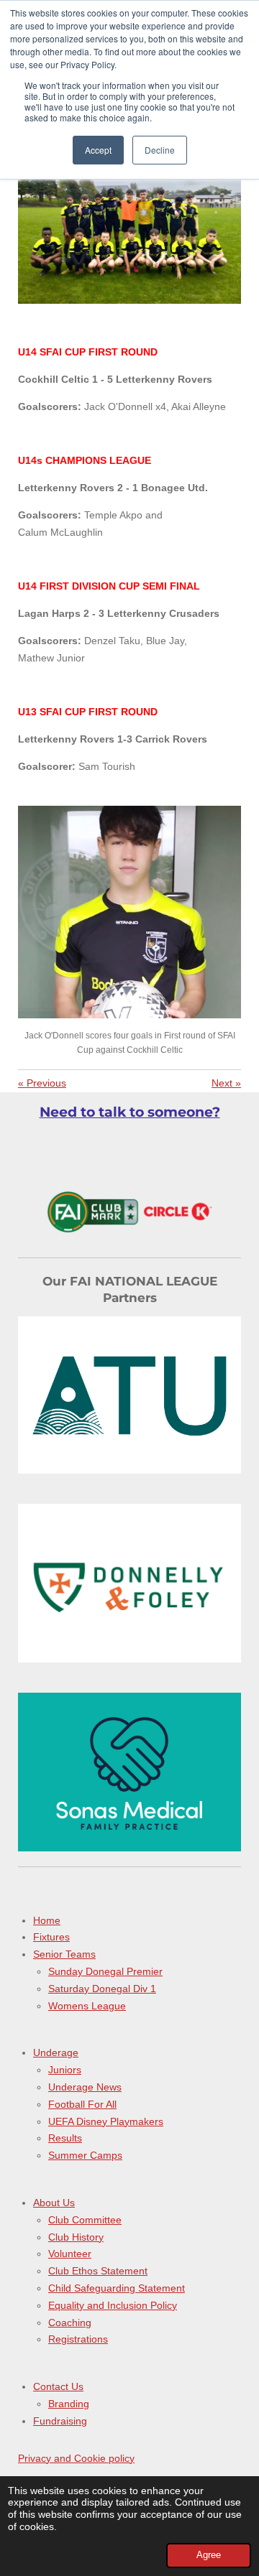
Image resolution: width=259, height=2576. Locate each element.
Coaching (70, 2322)
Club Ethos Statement (98, 2271)
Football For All (82, 2104)
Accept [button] (98, 150)
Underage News (85, 2087)
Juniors (65, 2070)
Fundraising (60, 2421)
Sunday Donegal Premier (105, 1971)
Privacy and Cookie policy (76, 2458)
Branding (69, 2404)
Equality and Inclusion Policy (113, 2305)
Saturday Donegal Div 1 (102, 1989)
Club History (76, 2237)
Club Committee (85, 2220)
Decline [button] (160, 150)
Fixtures (51, 1937)
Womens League (87, 2006)
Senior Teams (64, 1954)
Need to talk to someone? (130, 1112)
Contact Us (58, 2386)
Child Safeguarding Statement (117, 2288)
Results (65, 2138)
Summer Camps (85, 2155)
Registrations (78, 2339)
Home (47, 1920)
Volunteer (70, 2254)
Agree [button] (209, 2555)
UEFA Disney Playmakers (106, 2121)
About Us (54, 2203)
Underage (56, 2052)
